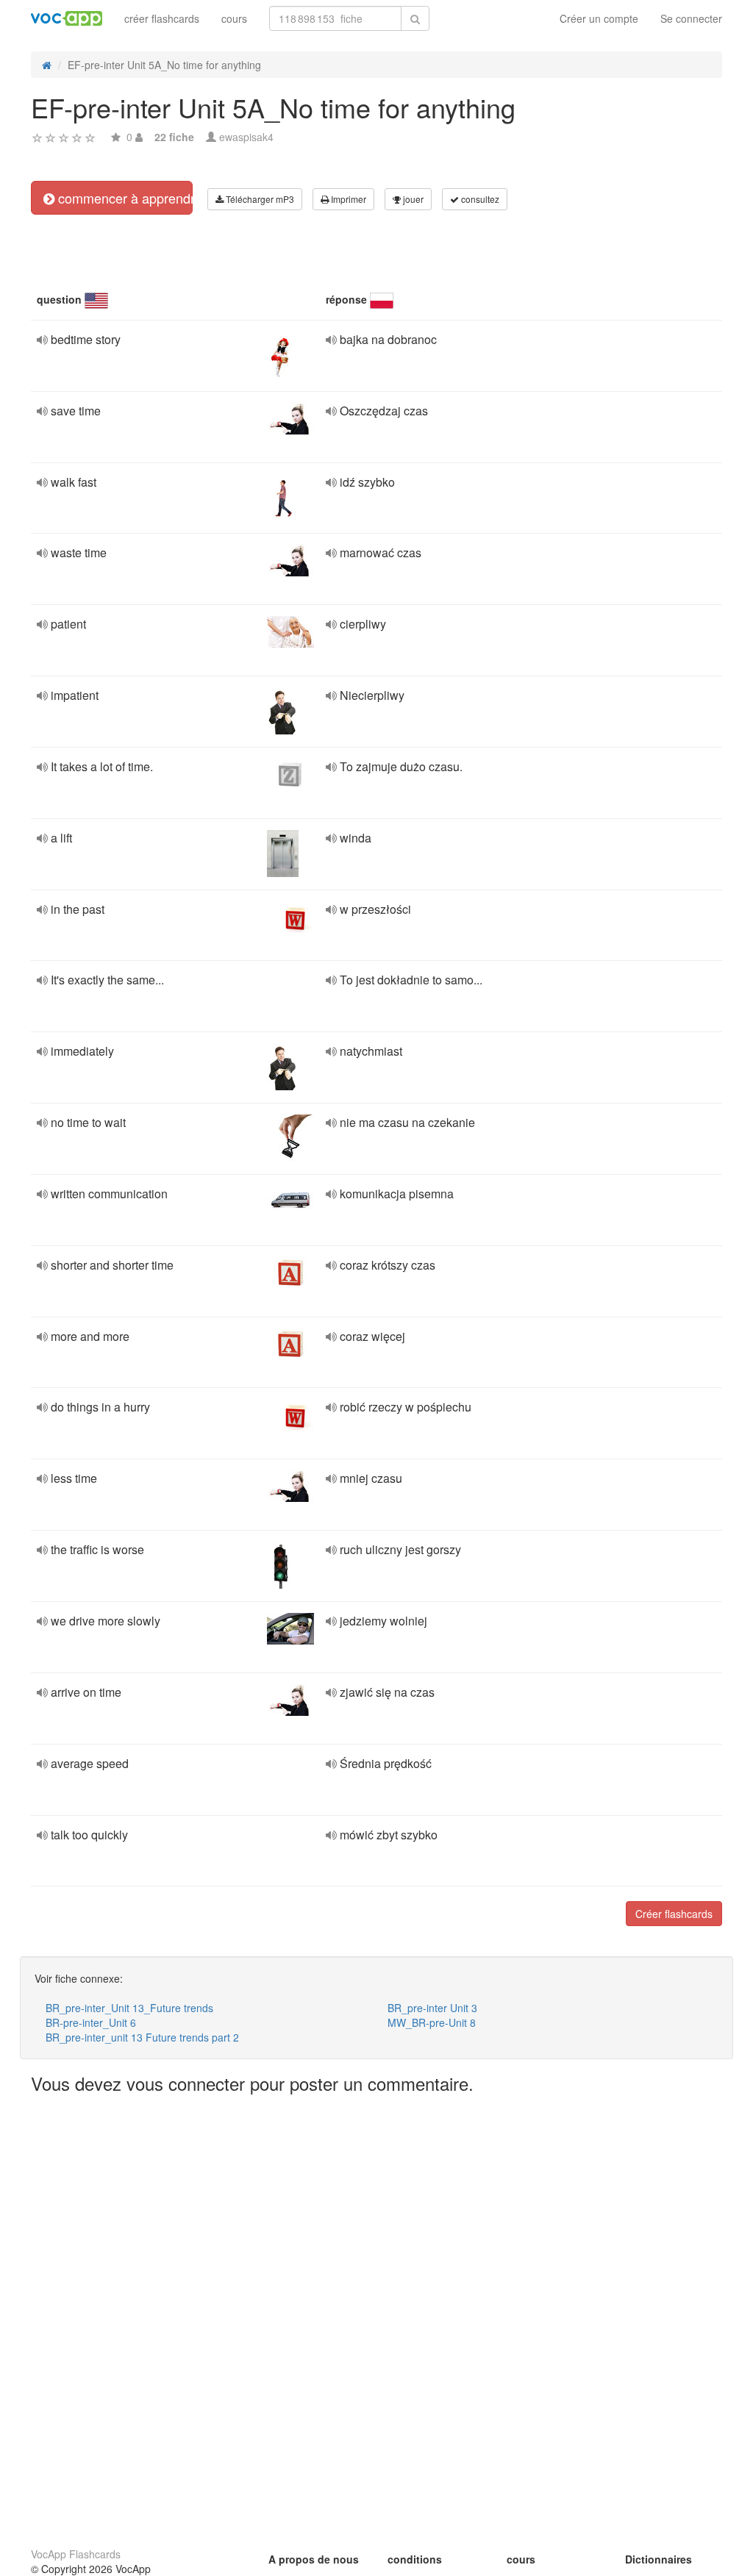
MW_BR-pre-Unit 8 (432, 2022)
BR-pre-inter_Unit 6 (91, 2022)
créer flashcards (162, 18)
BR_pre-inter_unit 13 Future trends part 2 (142, 2037)
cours (234, 18)
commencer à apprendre (124, 198)
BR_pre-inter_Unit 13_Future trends (129, 2008)
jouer (412, 199)
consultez (479, 199)
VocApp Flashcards (76, 2554)
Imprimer (347, 199)
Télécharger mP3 (259, 199)
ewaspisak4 (246, 137)
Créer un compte (599, 18)
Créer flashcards (674, 1914)
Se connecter (691, 18)
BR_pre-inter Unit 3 (432, 2008)
